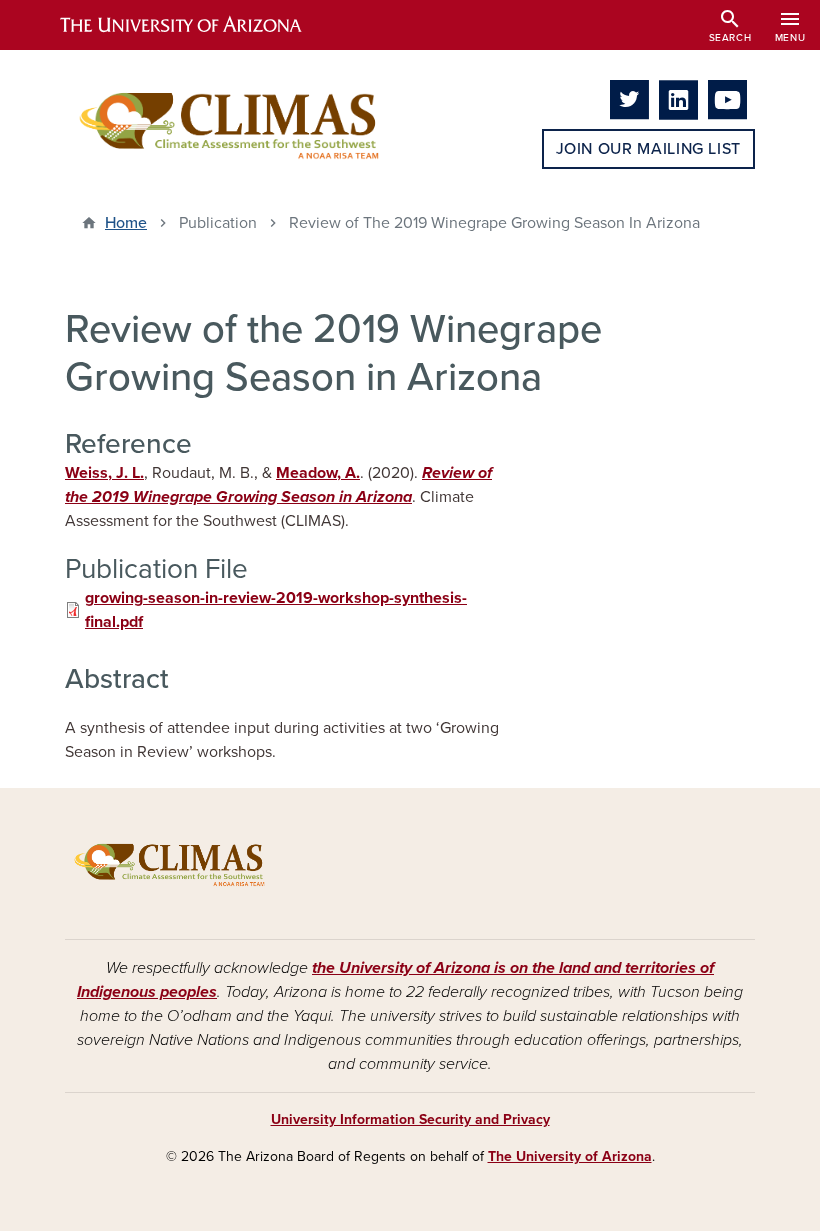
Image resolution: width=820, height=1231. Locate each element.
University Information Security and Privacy (410, 1119)
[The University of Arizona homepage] (198, 25)
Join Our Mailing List (648, 149)
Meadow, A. (318, 473)
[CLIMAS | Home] (230, 124)
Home (126, 223)
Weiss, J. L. (104, 473)
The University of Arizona (570, 1156)
